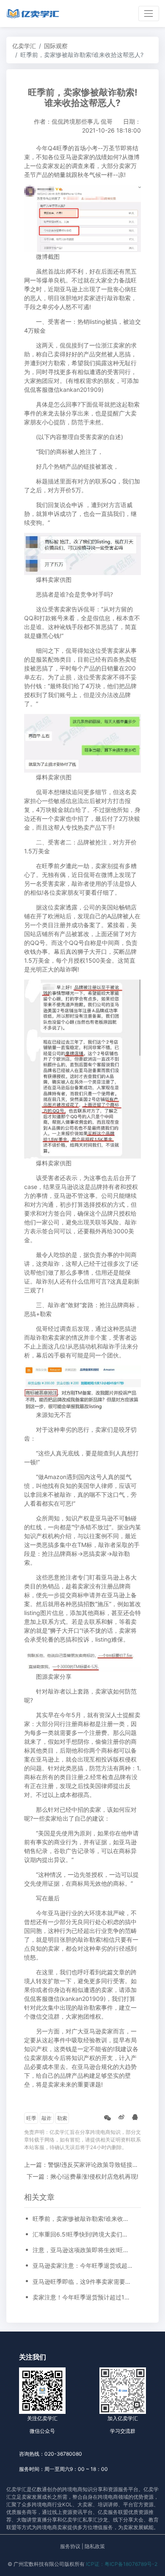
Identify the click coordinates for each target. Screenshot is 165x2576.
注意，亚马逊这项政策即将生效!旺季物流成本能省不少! (82, 2250)
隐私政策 (95, 2546)
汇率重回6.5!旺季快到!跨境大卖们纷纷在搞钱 (82, 2234)
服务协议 (70, 2546)
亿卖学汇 (24, 46)
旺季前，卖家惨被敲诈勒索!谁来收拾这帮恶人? (82, 2219)
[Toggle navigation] (149, 13)
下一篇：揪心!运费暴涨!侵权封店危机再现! (82, 2176)
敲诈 (47, 2118)
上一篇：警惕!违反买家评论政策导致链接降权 (84, 2165)
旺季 (31, 2118)
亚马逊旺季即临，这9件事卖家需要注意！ (82, 2281)
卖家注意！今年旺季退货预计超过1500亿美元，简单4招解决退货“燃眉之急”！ (82, 2297)
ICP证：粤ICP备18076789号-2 (122, 2564)
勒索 (62, 2118)
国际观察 (56, 46)
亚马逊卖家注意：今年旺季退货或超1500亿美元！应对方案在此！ (82, 2265)
